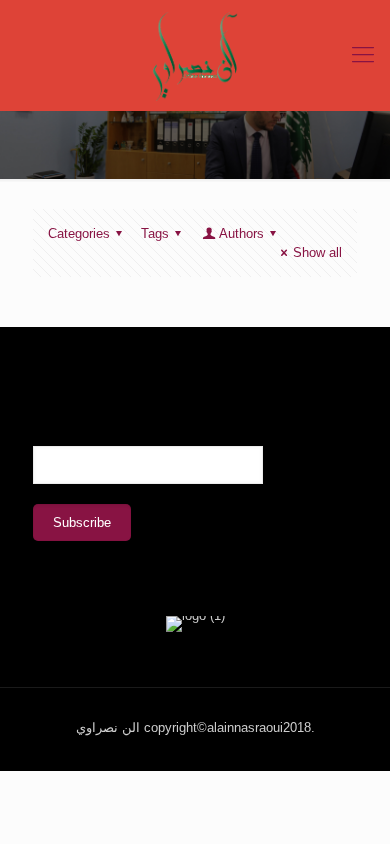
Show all (317, 252)
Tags (155, 233)
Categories (79, 233)
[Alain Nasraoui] (195, 55)
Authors (241, 233)
